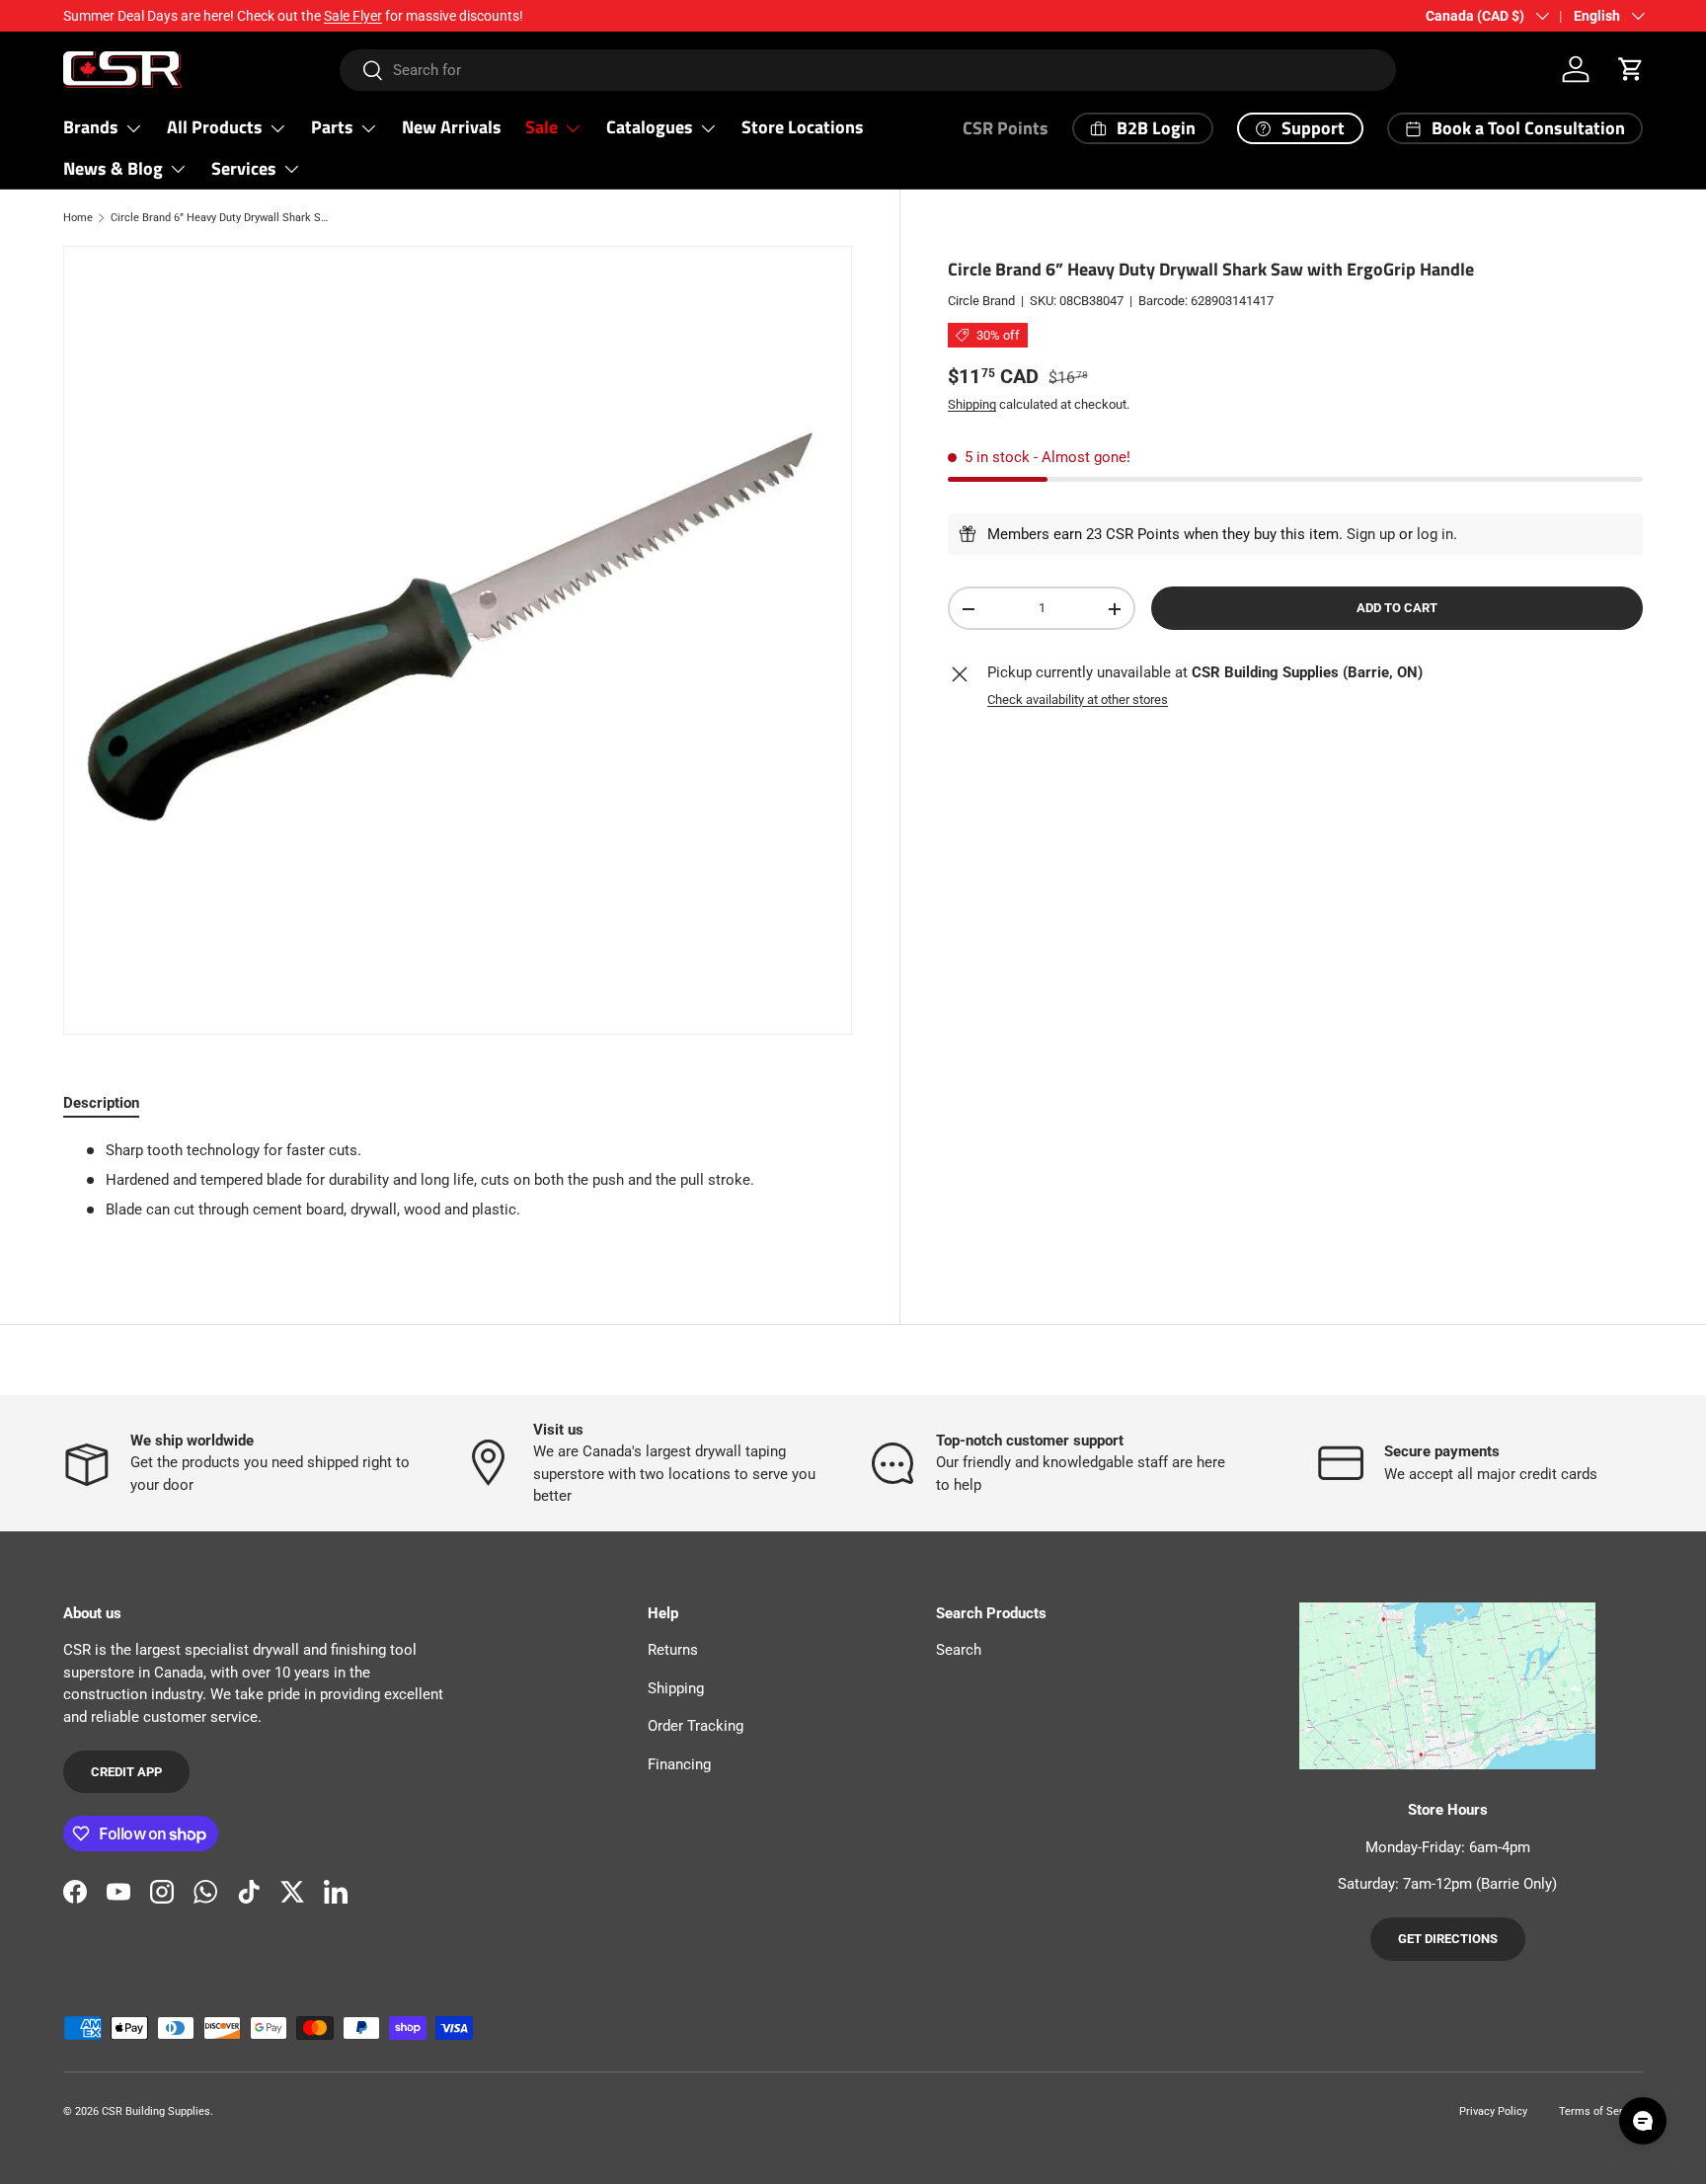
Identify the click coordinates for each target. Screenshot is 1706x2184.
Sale (542, 127)
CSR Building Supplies (156, 2111)
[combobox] (868, 70)
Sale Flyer (353, 16)
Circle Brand (981, 301)
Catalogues (650, 127)
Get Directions (1448, 1939)
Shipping (972, 405)
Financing (679, 1764)
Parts (332, 127)
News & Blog (113, 168)
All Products (215, 127)
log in (1435, 534)
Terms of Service (1601, 2111)
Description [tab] (101, 1103)
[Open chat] (1643, 2121)
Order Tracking (696, 1726)
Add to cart (1397, 609)
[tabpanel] (458, 1188)
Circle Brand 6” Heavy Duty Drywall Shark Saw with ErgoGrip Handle (222, 218)
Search (959, 1650)
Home (78, 218)
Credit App (126, 1772)
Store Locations (803, 127)
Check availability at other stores (1078, 700)
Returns (673, 1650)
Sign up (1371, 534)
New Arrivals (452, 127)
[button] (1631, 69)
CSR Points (1006, 128)
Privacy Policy (1493, 2111)
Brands (91, 127)
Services (244, 168)
